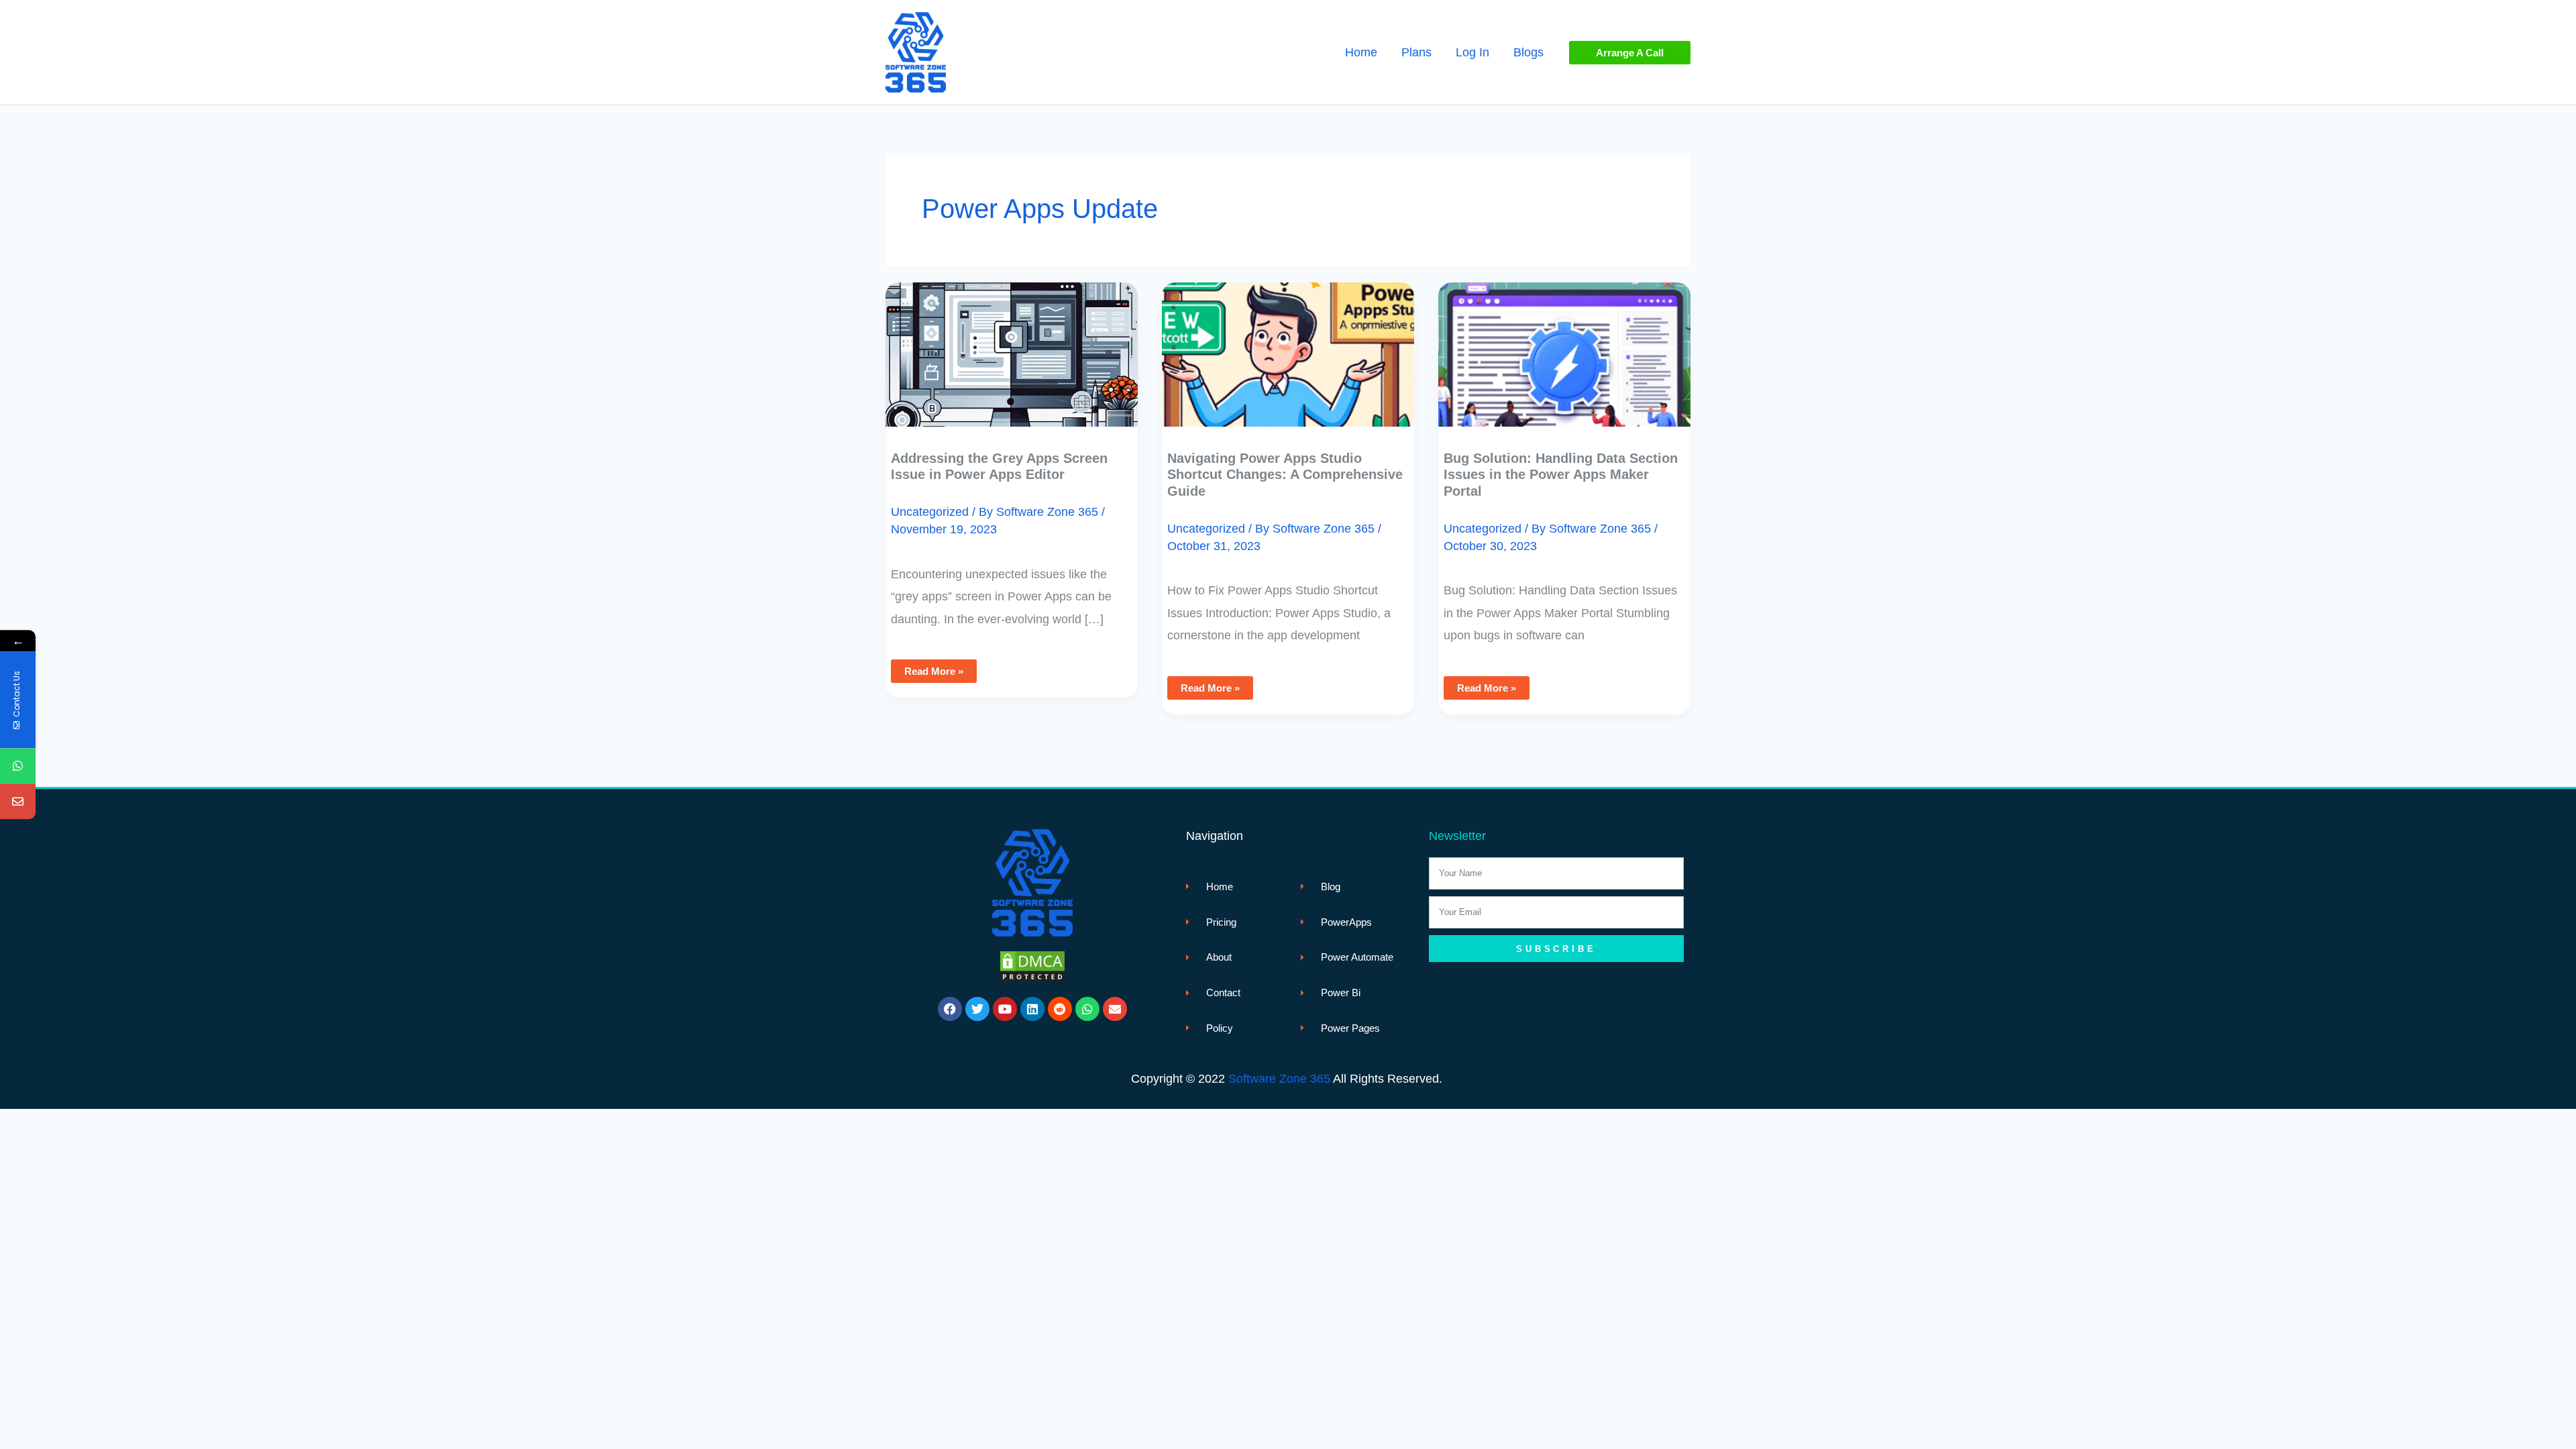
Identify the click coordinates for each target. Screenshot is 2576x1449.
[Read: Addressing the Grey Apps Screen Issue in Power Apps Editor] (1012, 345)
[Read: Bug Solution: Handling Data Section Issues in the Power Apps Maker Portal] (1564, 345)
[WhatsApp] (18, 766)
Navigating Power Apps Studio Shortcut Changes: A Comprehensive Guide (1285, 475)
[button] (1630, 53)
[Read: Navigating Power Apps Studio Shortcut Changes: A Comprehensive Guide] (1288, 345)
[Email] (18, 802)
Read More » (933, 668)
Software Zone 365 (1279, 1079)
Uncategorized (930, 512)
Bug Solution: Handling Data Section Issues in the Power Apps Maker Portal (1561, 475)
